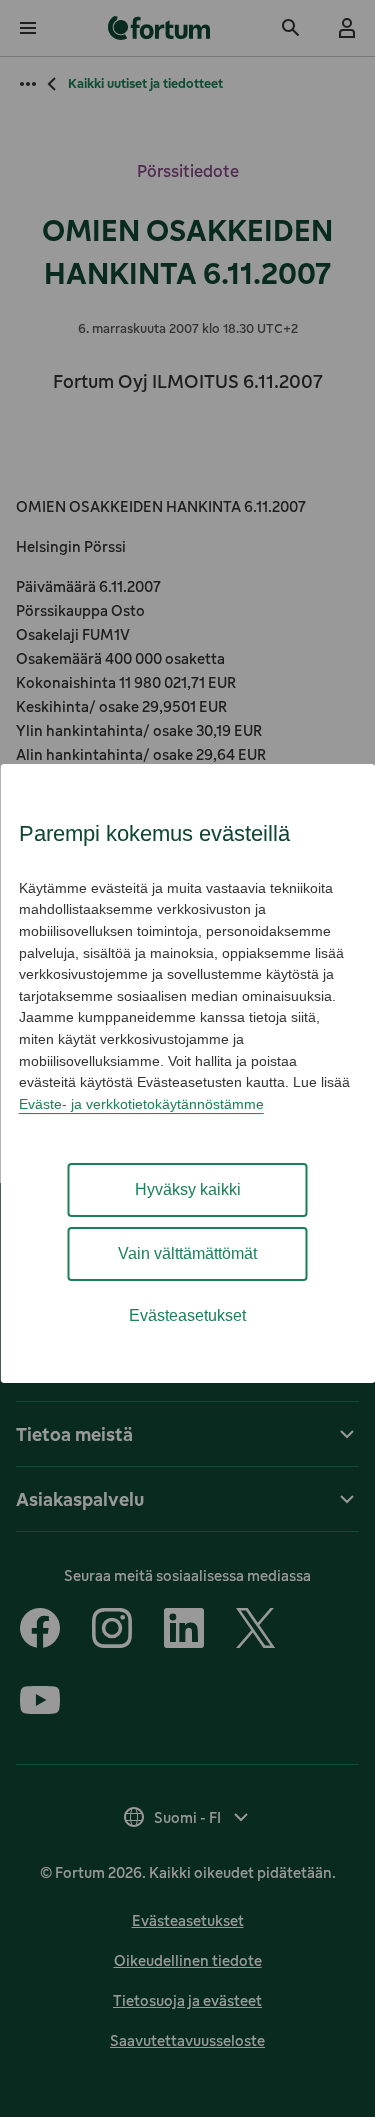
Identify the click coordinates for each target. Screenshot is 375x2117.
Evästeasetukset (187, 1315)
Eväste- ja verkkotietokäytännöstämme (141, 1104)
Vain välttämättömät (187, 1253)
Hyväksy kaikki (188, 1189)
